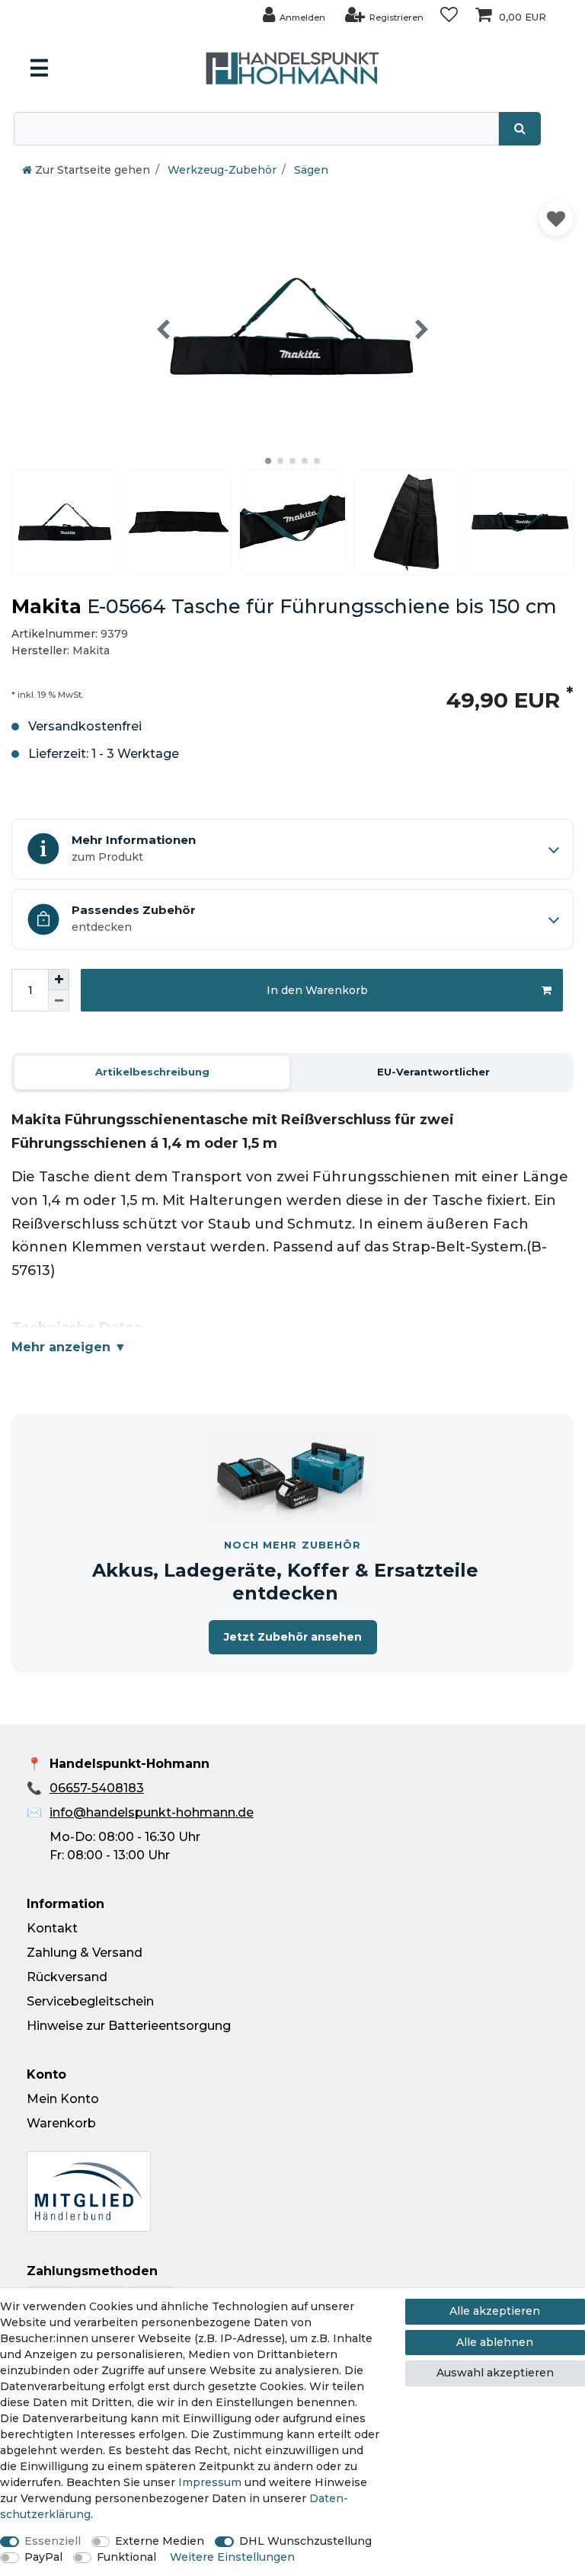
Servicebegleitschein (90, 2001)
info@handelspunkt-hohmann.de (152, 1812)
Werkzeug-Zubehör (221, 170)
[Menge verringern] (59, 1001)
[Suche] (520, 129)
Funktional (126, 2557)
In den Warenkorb (317, 990)
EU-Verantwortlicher (433, 1072)
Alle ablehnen (495, 2342)
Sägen (310, 170)
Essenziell (53, 2541)
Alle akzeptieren (495, 2311)
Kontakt (52, 1928)
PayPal (43, 2557)
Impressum (210, 2482)
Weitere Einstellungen (232, 2557)
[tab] (152, 1072)
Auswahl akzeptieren (495, 2373)
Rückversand (67, 1977)
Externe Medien (160, 2541)
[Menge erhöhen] (59, 980)
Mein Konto (63, 2099)
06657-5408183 (97, 1788)
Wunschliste (556, 219)
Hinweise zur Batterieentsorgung (129, 2026)
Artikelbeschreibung (152, 1072)
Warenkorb (61, 2123)
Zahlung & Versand (85, 1953)
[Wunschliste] (449, 15)
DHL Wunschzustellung (305, 2541)
